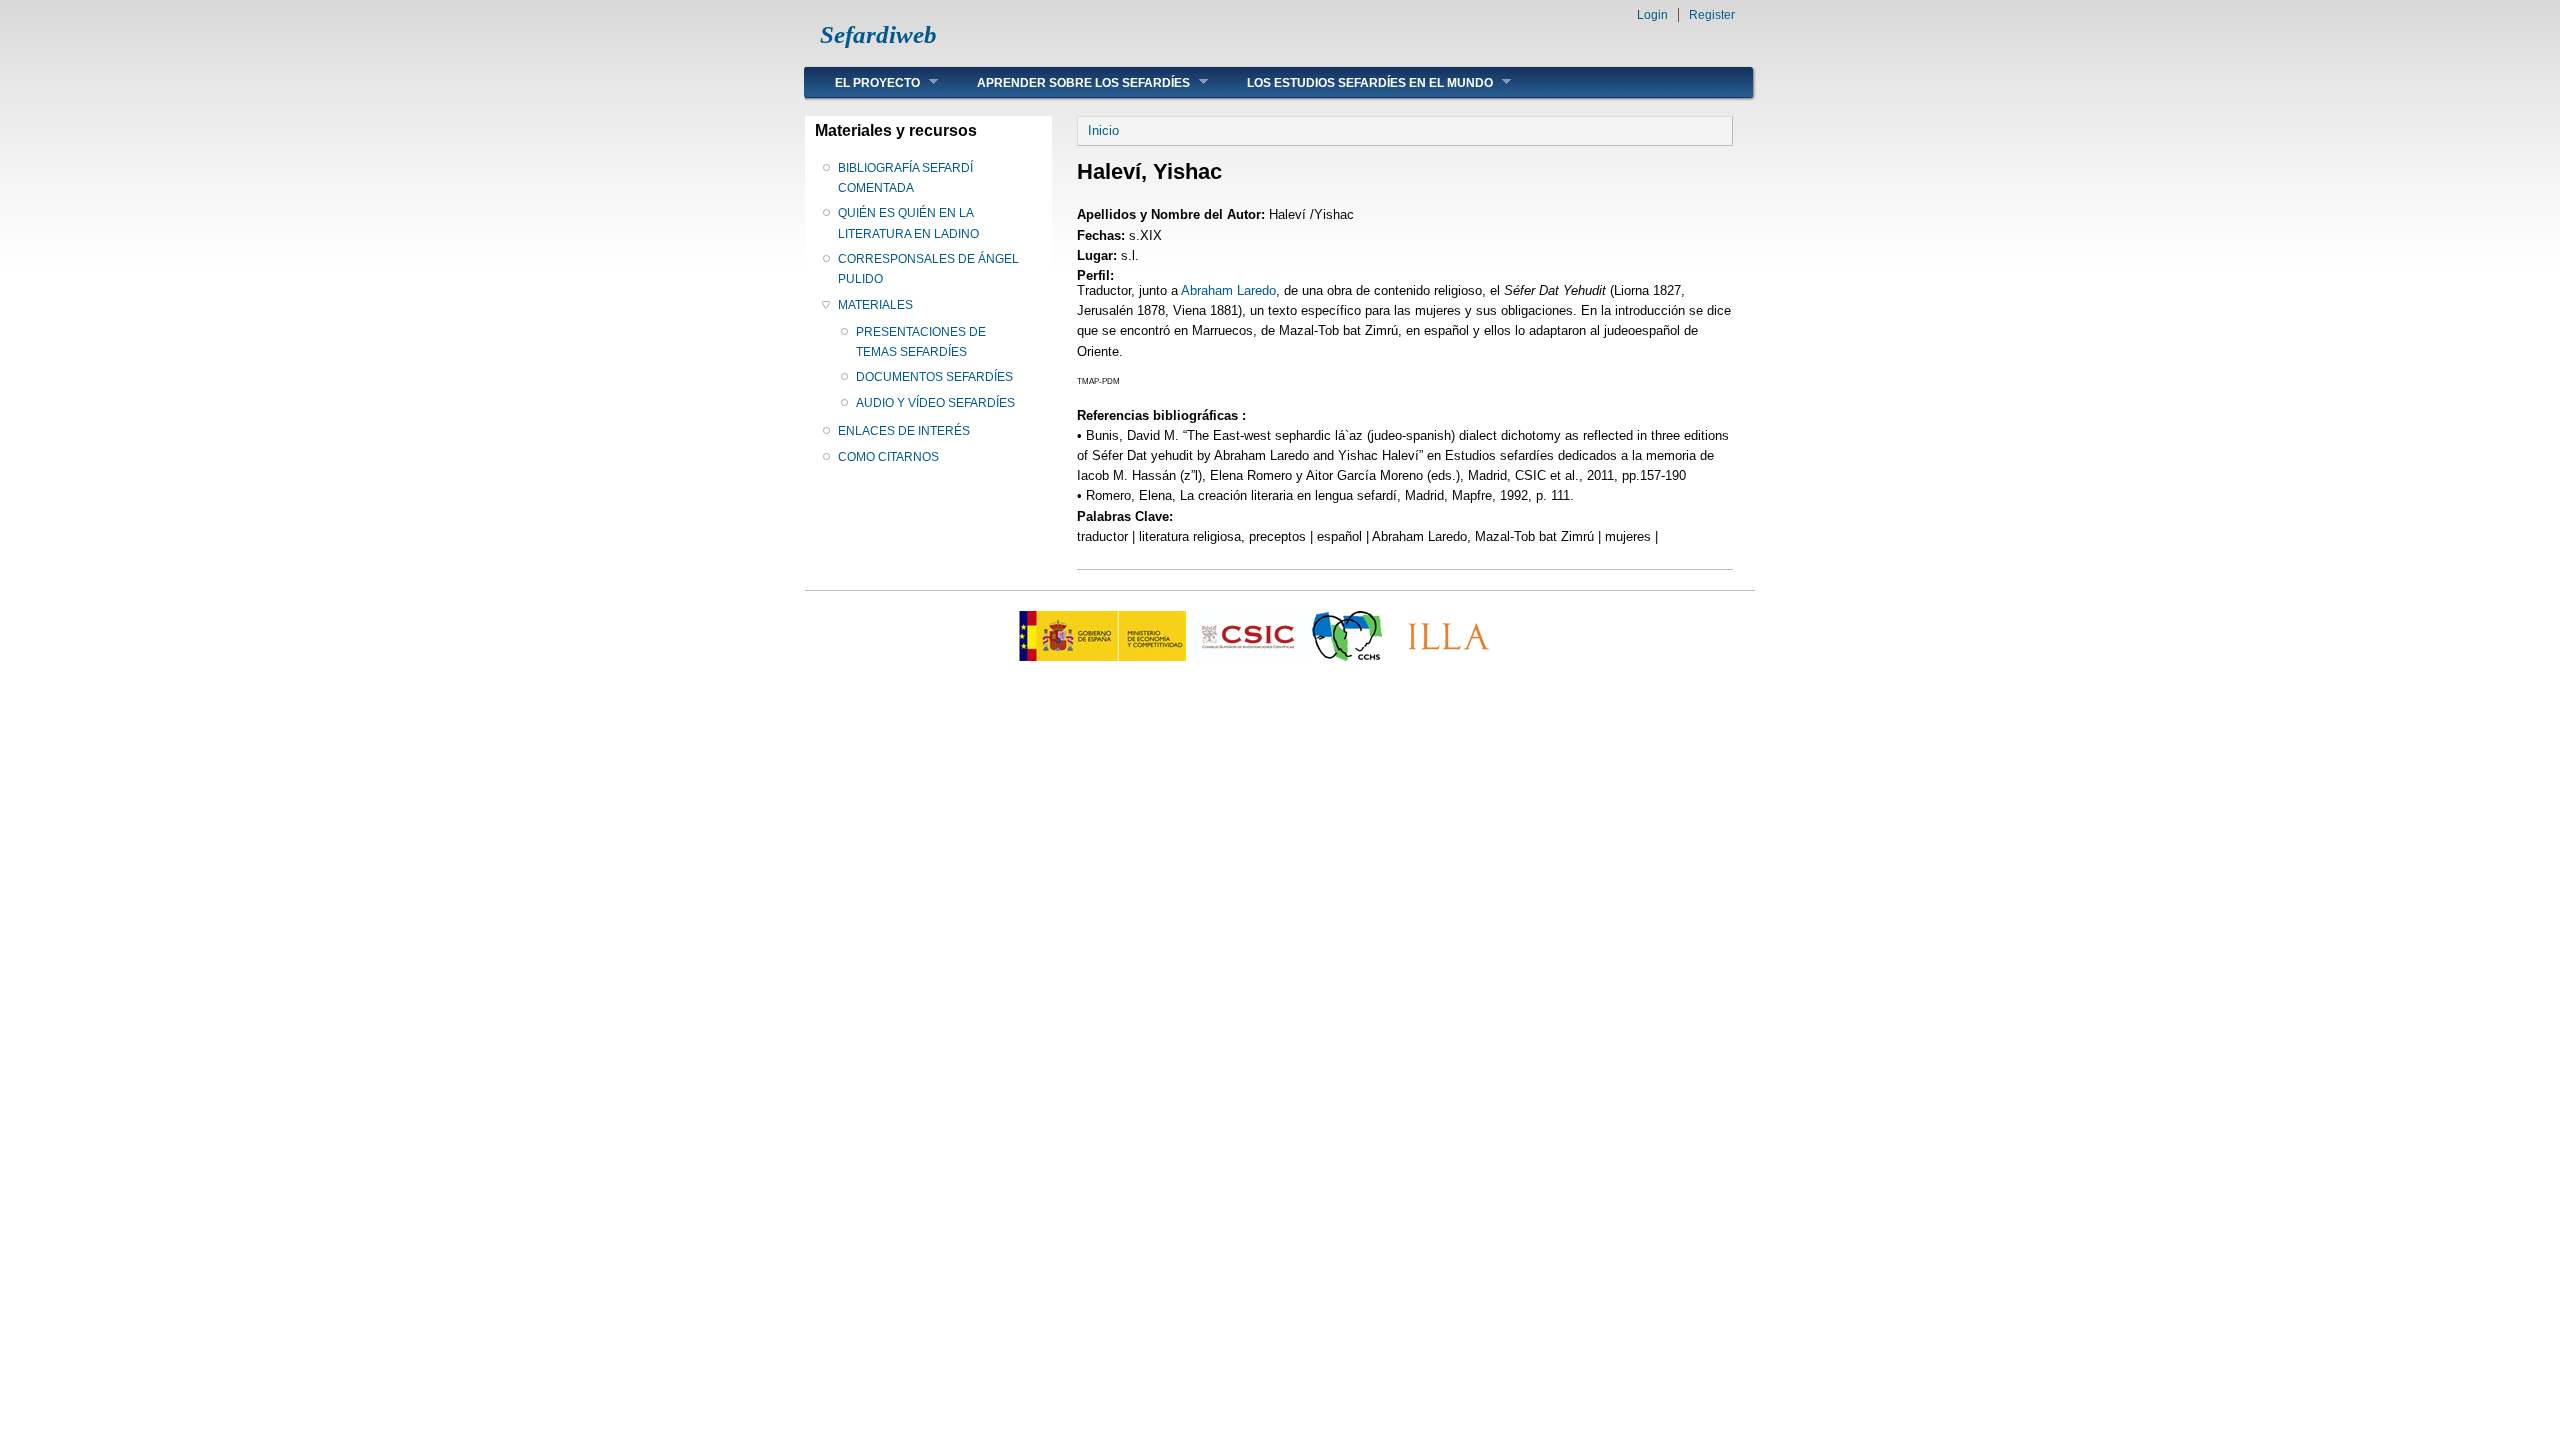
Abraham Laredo (1228, 290)
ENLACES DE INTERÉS (904, 431)
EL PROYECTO (862, 82)
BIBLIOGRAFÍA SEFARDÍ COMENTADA (905, 178)
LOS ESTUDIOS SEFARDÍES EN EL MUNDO (1355, 82)
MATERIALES (875, 305)
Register (1712, 15)
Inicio (1103, 130)
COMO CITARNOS (888, 457)
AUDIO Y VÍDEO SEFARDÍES (935, 403)
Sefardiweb (878, 34)
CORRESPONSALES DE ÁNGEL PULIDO (928, 269)
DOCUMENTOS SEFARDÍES (934, 377)
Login (1652, 15)
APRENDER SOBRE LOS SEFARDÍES (1068, 82)
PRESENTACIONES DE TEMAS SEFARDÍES (921, 342)
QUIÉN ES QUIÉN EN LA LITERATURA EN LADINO (908, 223)
